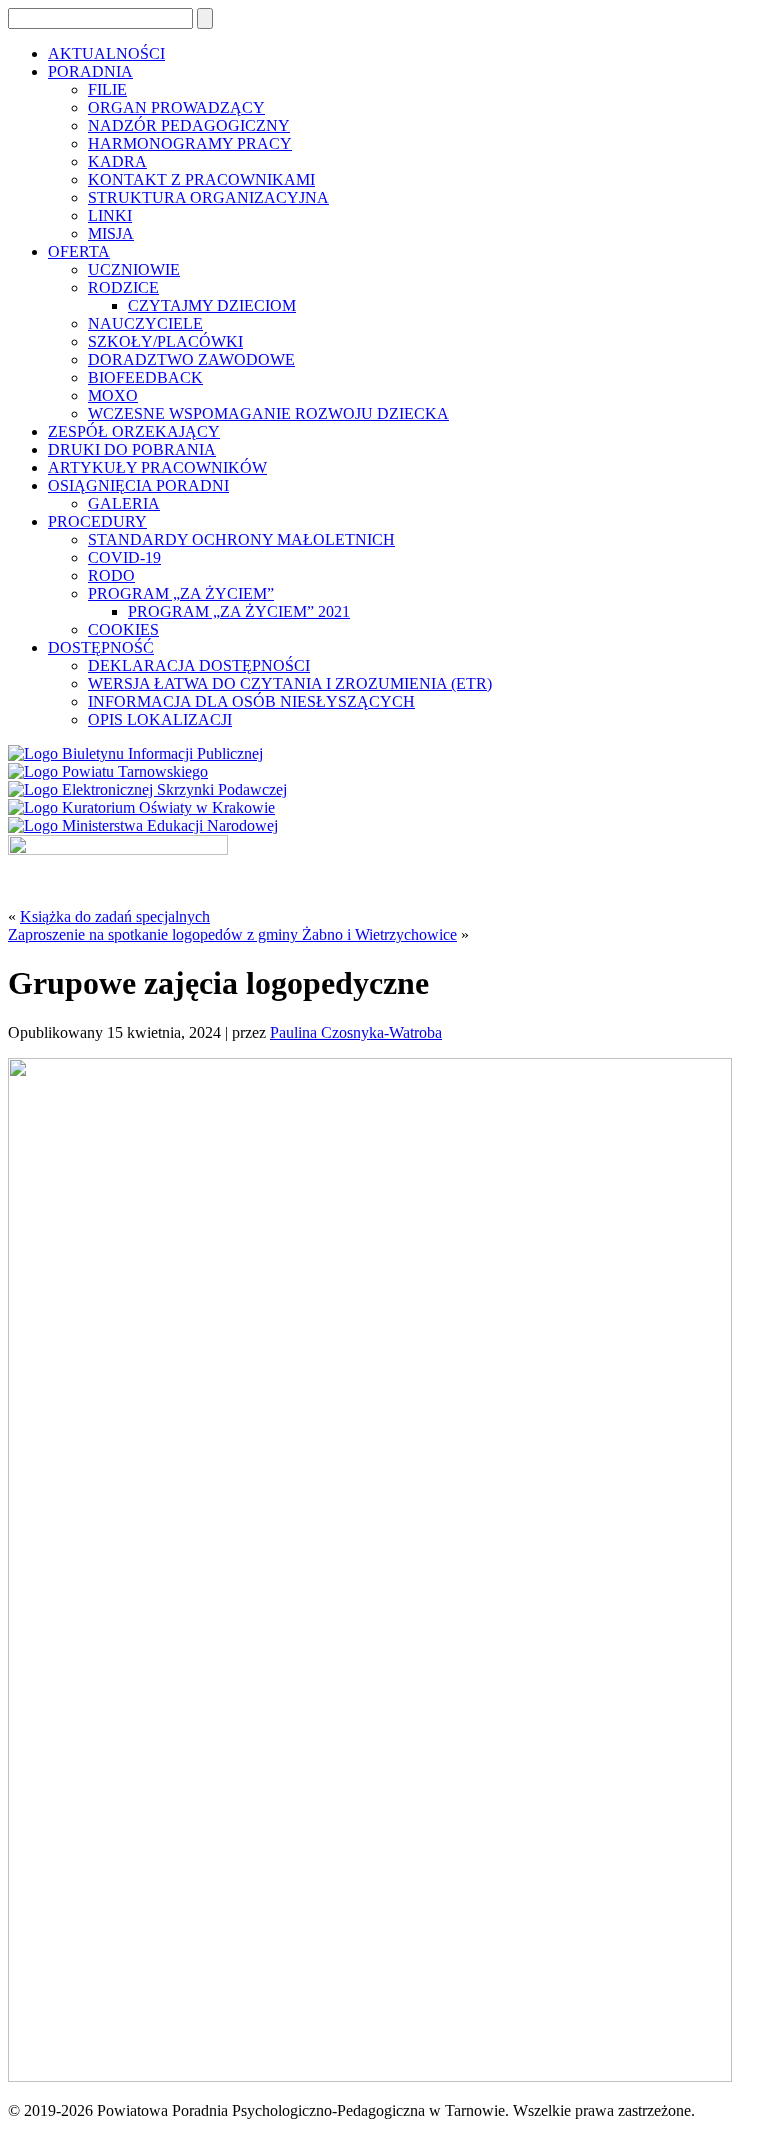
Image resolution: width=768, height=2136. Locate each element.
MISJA (111, 233)
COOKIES (123, 629)
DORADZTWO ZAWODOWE (191, 359)
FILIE (107, 89)
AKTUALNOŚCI (106, 53)
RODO (111, 575)
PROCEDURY (97, 521)
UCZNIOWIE (134, 269)
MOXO (113, 395)
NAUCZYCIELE (145, 323)
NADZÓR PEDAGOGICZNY (189, 125)
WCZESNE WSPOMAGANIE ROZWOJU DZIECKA (268, 413)
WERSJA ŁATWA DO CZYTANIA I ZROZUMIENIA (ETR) (290, 683)
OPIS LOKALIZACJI (160, 719)
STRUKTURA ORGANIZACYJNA (208, 197)
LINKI (110, 215)
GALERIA (124, 503)
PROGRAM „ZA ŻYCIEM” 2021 (239, 611)
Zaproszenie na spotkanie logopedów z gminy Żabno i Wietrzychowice (232, 934)
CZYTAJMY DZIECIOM (212, 305)
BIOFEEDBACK (145, 377)
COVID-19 (124, 557)
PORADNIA (90, 71)
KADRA (117, 161)
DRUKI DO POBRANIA (132, 449)
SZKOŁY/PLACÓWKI (165, 341)
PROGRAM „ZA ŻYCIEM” (181, 593)
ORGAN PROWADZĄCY (176, 107)
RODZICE (123, 287)
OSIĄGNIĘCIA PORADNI (138, 485)
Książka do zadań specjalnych (115, 916)
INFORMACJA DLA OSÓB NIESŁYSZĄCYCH (251, 701)
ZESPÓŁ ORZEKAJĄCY (134, 431)
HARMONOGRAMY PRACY (190, 143)
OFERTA (79, 251)
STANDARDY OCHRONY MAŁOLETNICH (241, 539)
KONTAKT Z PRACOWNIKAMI (201, 179)
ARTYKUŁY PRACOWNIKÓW (157, 467)
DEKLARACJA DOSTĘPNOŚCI (199, 665)
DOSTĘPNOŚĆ (101, 647)
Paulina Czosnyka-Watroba (356, 1032)
